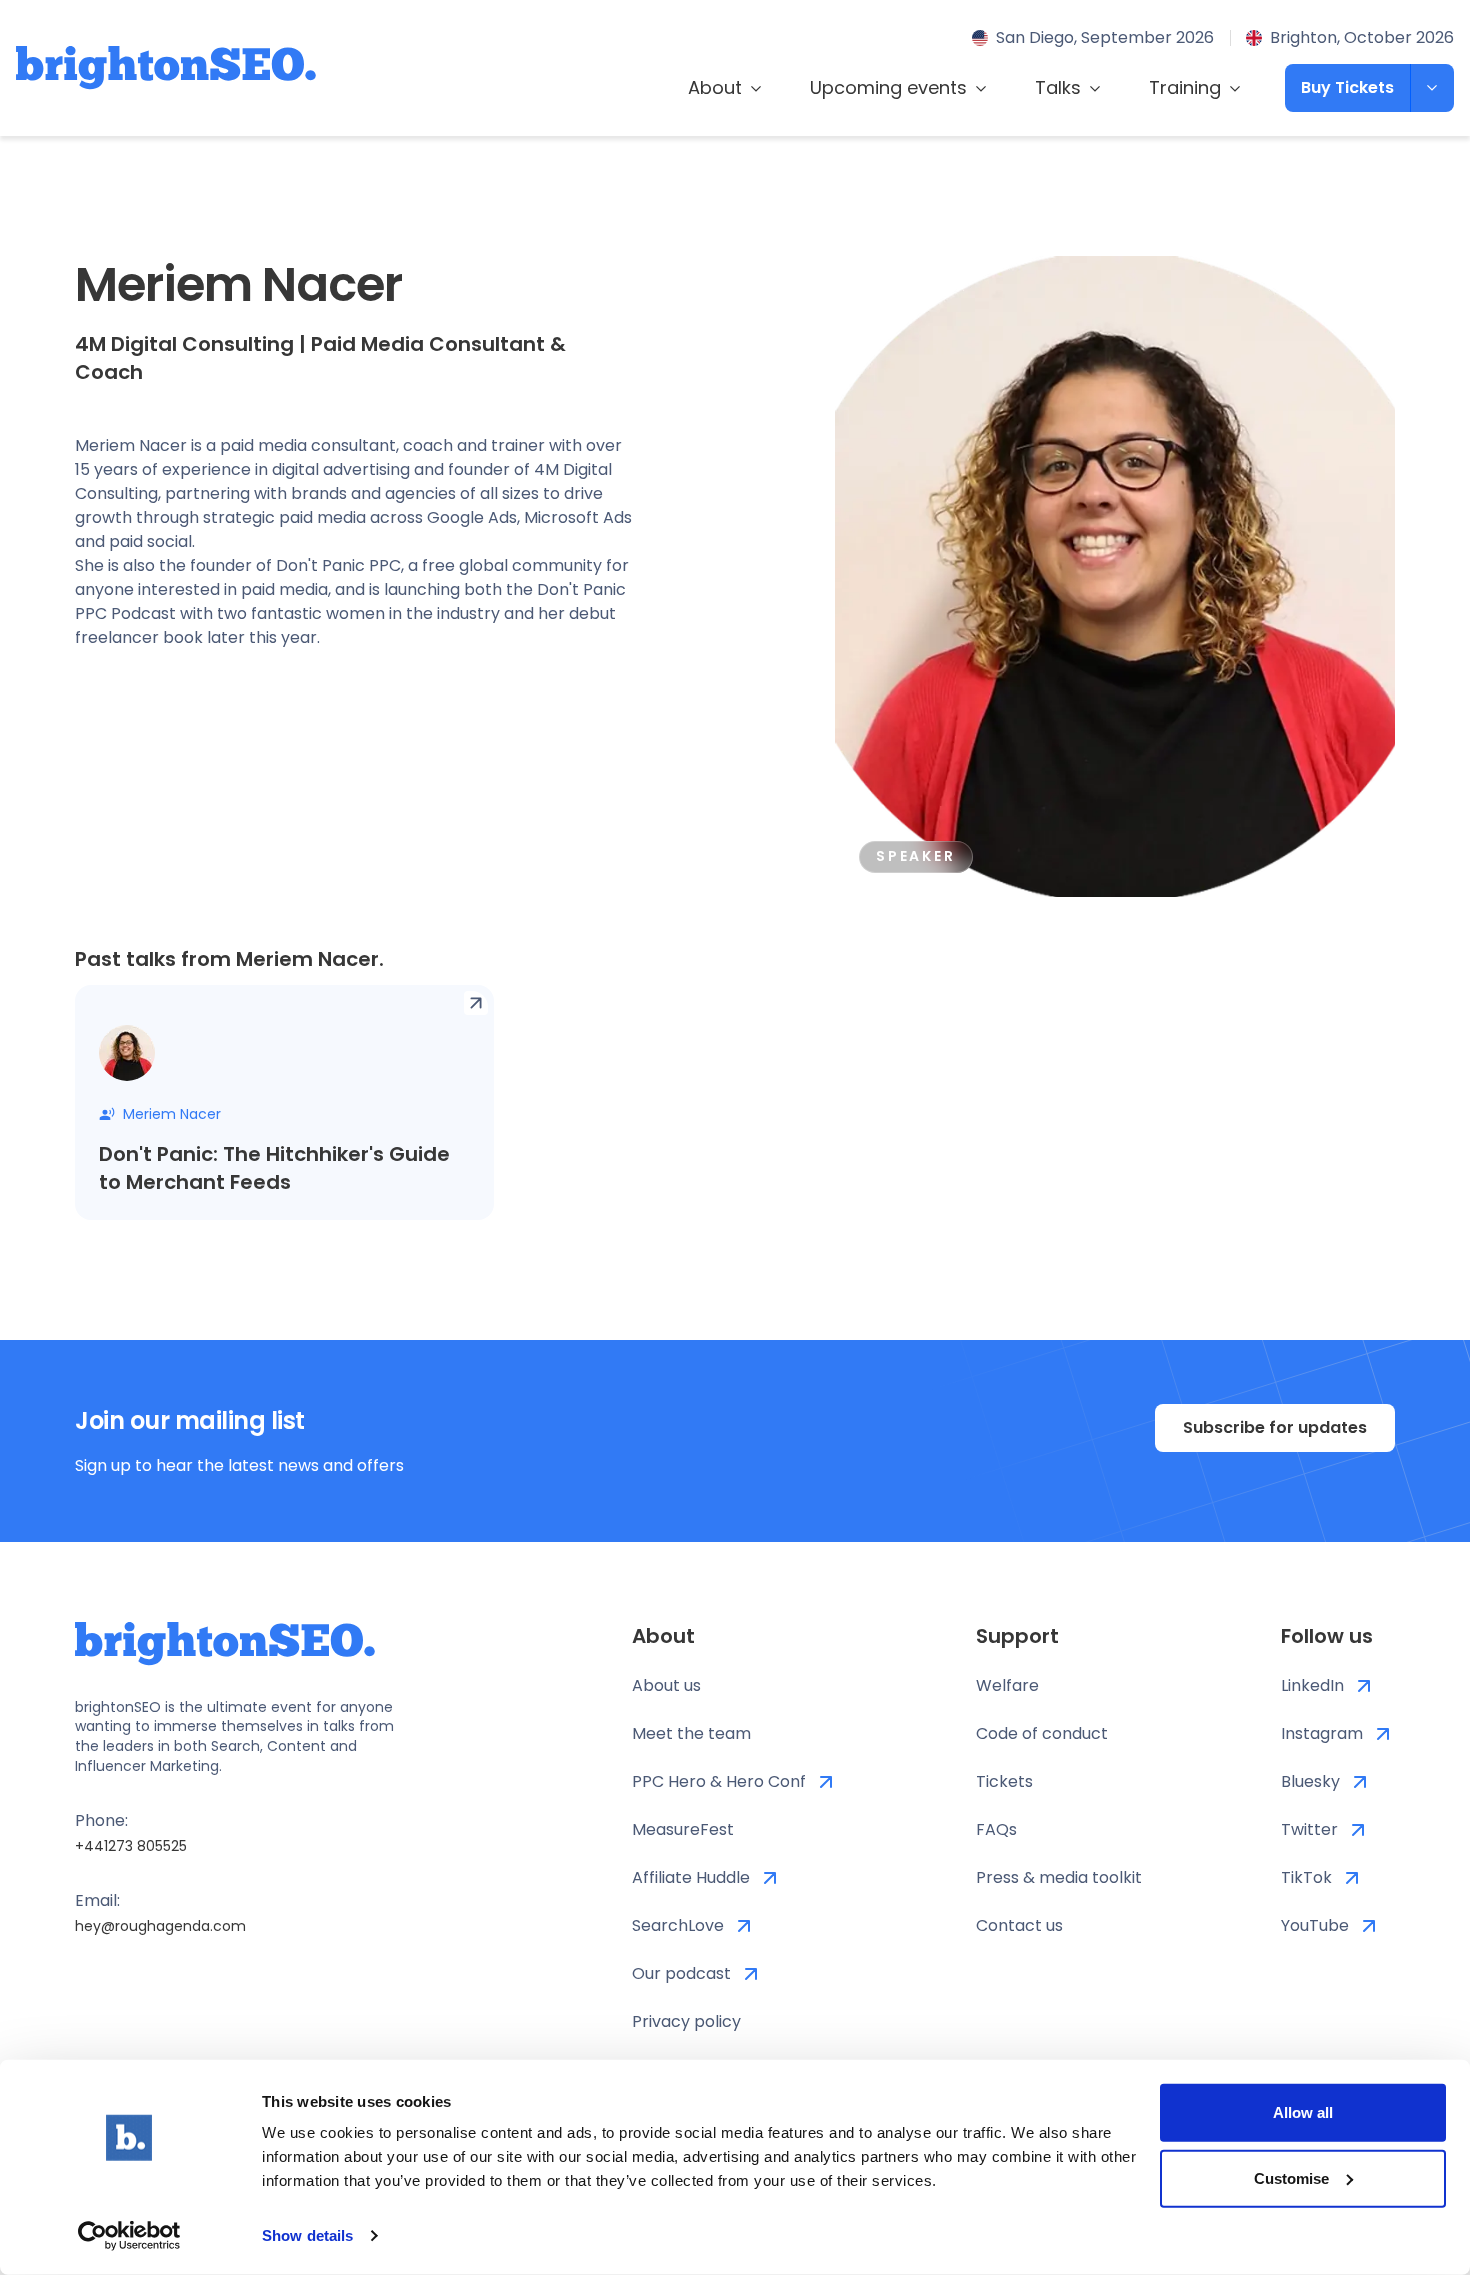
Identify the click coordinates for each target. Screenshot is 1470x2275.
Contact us (1019, 1925)
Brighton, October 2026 (1362, 37)
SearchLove (678, 1925)
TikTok (1306, 1877)
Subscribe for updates (1275, 1427)
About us (666, 1685)
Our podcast (681, 1973)
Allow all (1303, 2112)
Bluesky (1310, 1781)
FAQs (996, 1829)
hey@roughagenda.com (160, 1926)
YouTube (1315, 1925)
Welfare (1007, 1685)
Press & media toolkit (1059, 1877)
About (715, 87)
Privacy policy (686, 2021)
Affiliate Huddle (691, 1877)
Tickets (1004, 1781)
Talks (1058, 87)
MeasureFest (683, 1829)
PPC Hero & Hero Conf (719, 1781)
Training (1185, 87)
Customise (1291, 2177)
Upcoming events (888, 87)
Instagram (1322, 1733)
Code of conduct (1042, 1733)
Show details (307, 2235)
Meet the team (691, 1733)
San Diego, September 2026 (1105, 37)
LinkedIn (1312, 1685)
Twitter (1309, 1829)
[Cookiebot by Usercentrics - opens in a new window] (129, 2236)
